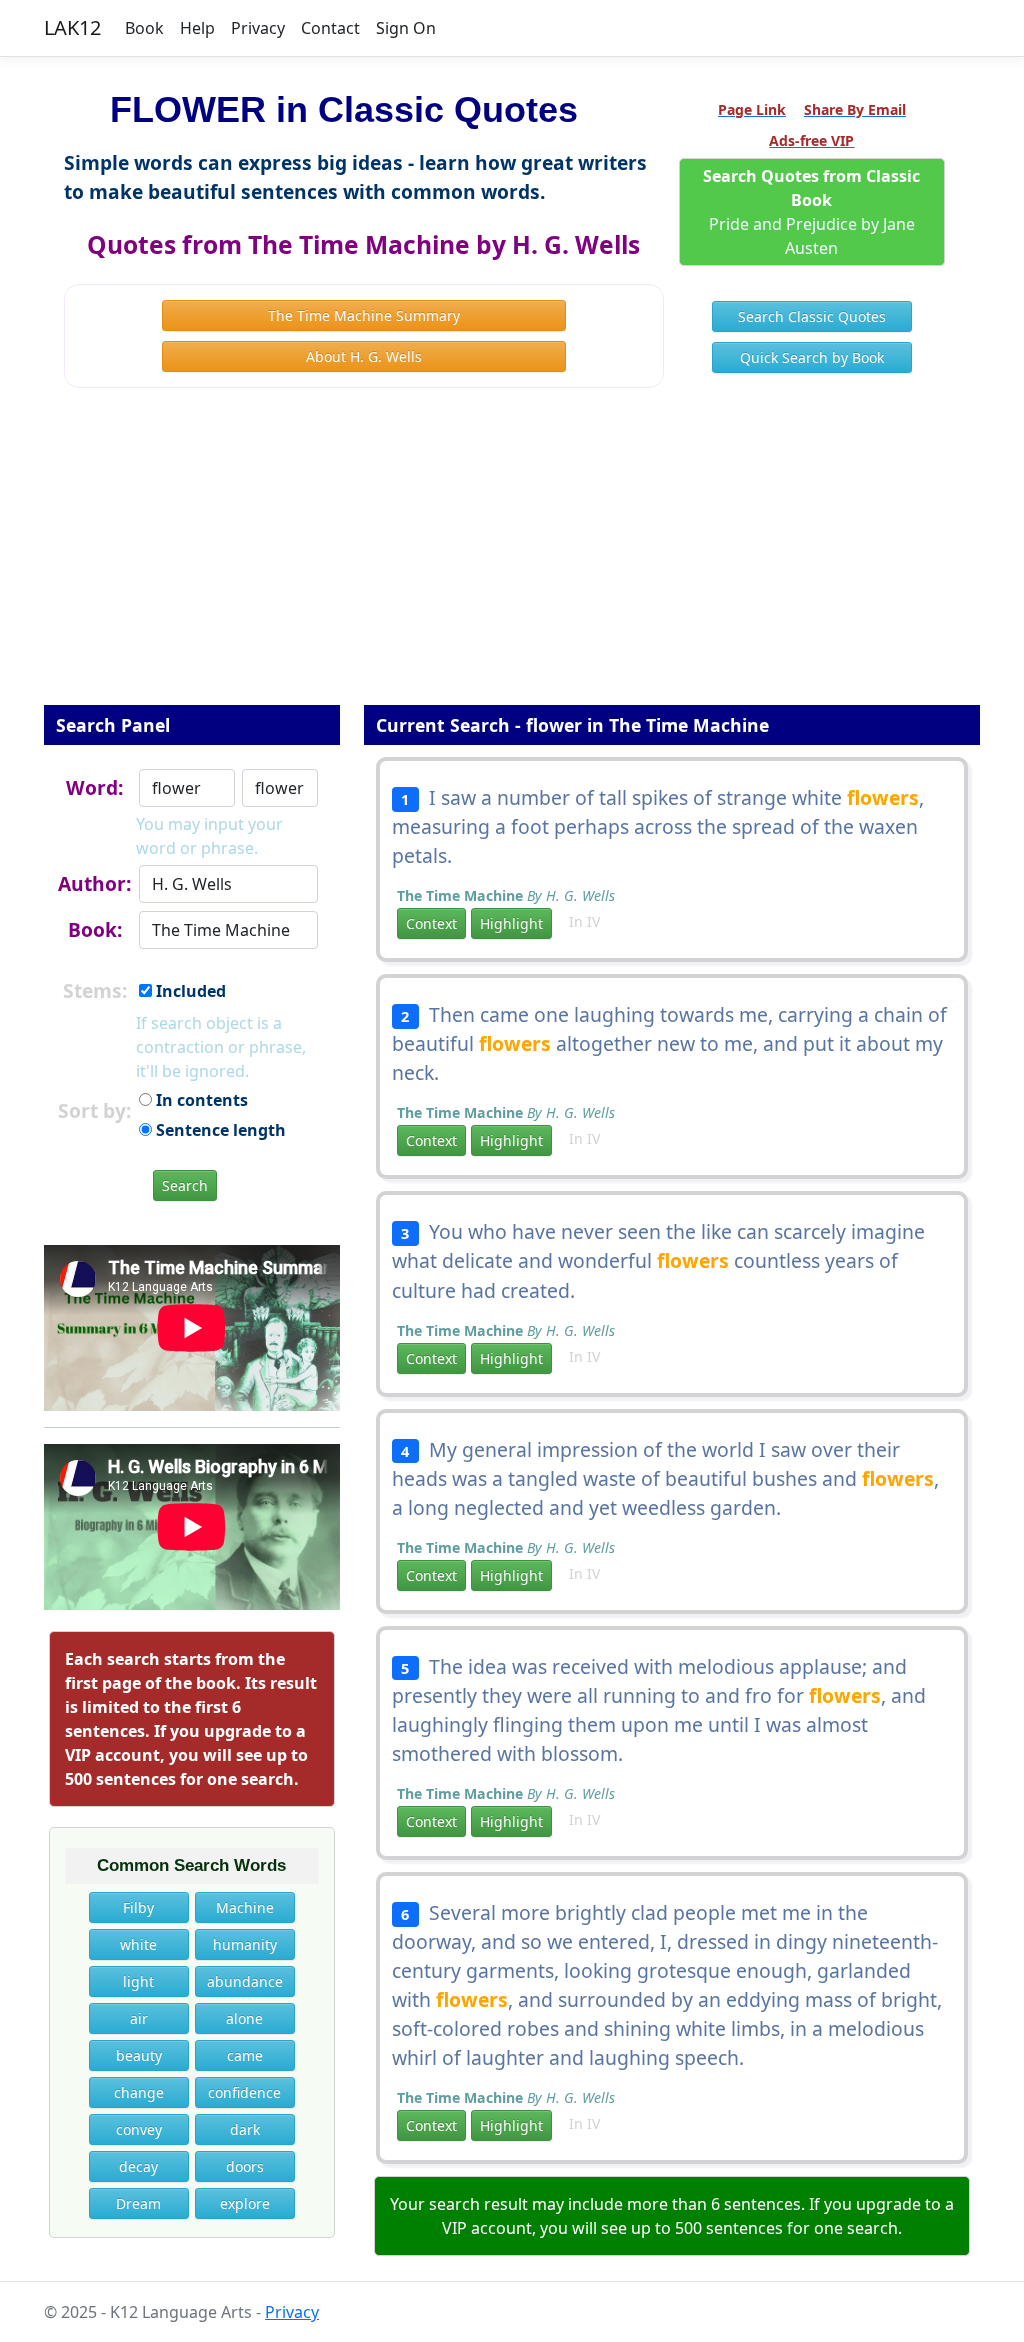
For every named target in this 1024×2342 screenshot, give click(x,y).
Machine (245, 1907)
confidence (244, 2092)
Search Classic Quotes (812, 316)
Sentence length (219, 1130)
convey (139, 2129)
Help (197, 28)
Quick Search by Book (812, 357)
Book (144, 28)
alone (244, 2018)
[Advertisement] (512, 560)
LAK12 (72, 27)
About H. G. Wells (364, 356)
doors (245, 2166)
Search (185, 1185)
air (139, 2018)
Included (189, 991)
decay (138, 2166)
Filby (138, 1907)
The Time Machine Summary (364, 315)
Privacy (258, 28)
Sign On (406, 28)
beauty (139, 2055)
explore (245, 2203)
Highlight (511, 923)
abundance (245, 1981)
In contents (200, 1100)
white (138, 1944)
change (139, 2092)
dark (245, 2129)
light (138, 1981)
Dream (138, 2203)
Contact (330, 28)
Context (431, 923)
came (245, 2055)
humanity (245, 1944)
